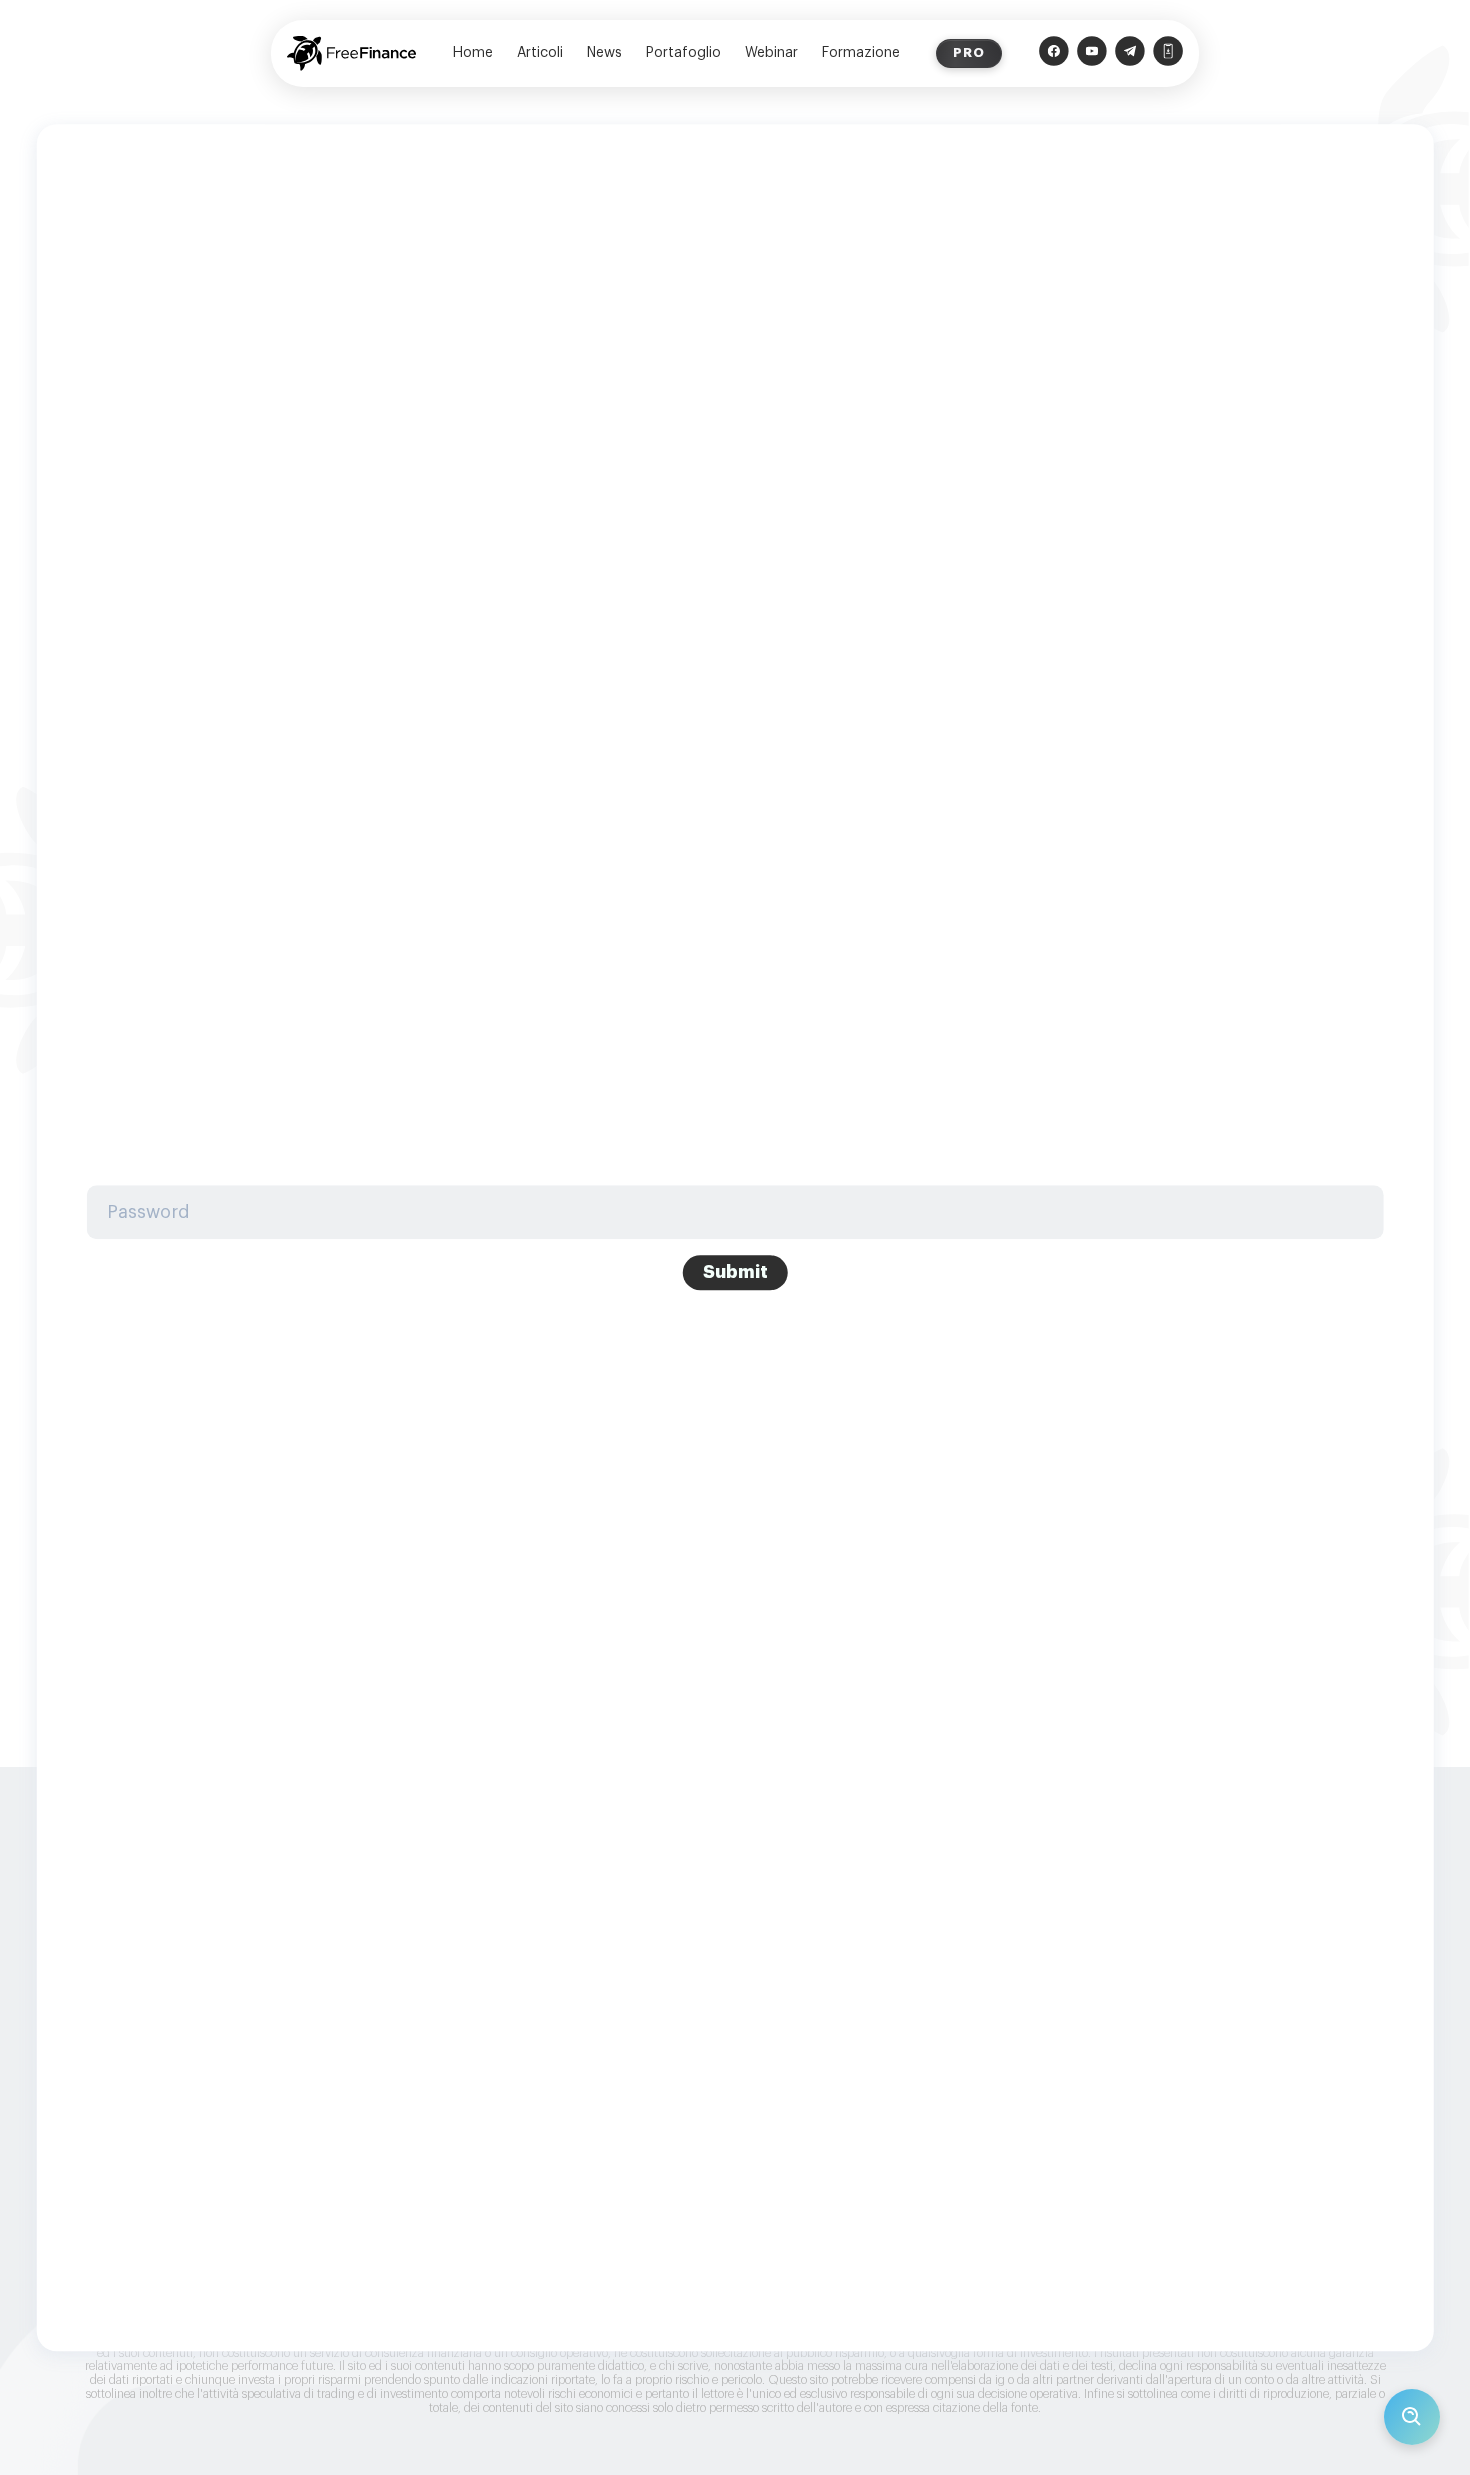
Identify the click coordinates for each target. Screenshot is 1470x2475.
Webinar (771, 53)
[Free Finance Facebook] (1054, 53)
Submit (735, 1272)
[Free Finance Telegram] (1130, 53)
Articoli (540, 53)
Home (473, 53)
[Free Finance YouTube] (1092, 53)
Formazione (861, 53)
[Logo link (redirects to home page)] (351, 53)
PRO (969, 52)
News (604, 53)
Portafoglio (683, 53)
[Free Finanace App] (1168, 53)
